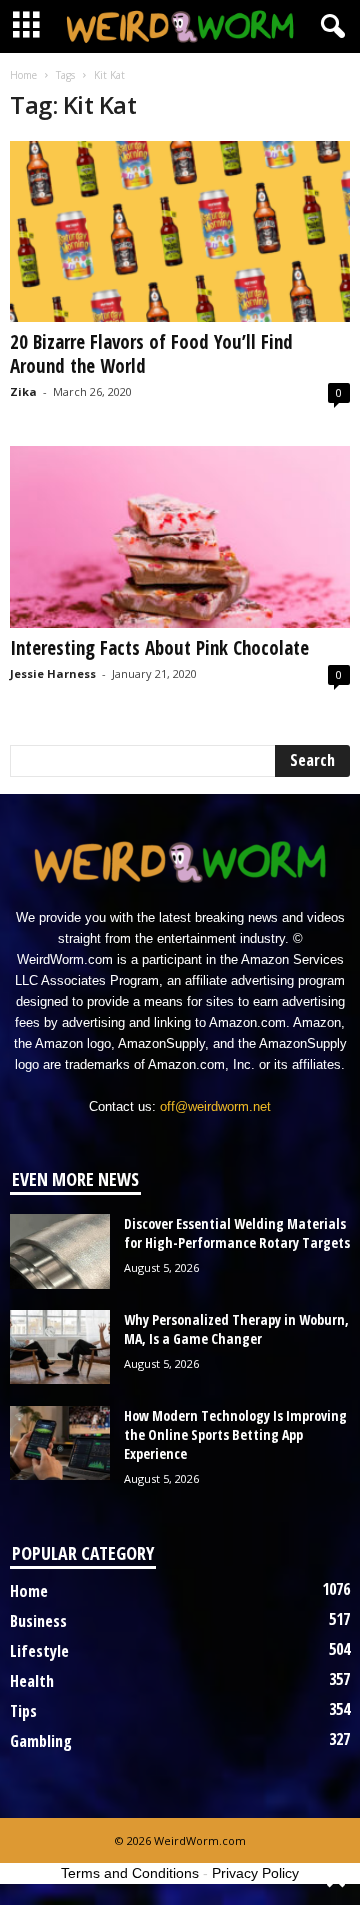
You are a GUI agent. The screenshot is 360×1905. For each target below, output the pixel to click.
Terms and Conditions (130, 1873)
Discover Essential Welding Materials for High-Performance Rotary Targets (237, 1233)
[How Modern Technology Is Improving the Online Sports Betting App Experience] (60, 1443)
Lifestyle (39, 1651)
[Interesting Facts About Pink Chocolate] (180, 536)
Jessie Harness (53, 673)
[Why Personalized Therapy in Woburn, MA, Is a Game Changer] (60, 1347)
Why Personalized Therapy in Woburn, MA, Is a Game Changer (236, 1329)
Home (23, 75)
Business (38, 1621)
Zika (23, 391)
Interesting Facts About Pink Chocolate (159, 648)
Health (32, 1681)
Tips (23, 1711)
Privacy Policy (255, 1873)
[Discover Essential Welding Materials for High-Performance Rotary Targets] (60, 1251)
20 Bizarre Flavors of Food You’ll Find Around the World (151, 354)
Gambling (41, 1741)
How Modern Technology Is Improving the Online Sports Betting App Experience (235, 1434)
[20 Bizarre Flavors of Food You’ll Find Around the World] (180, 231)
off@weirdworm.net (215, 1106)
